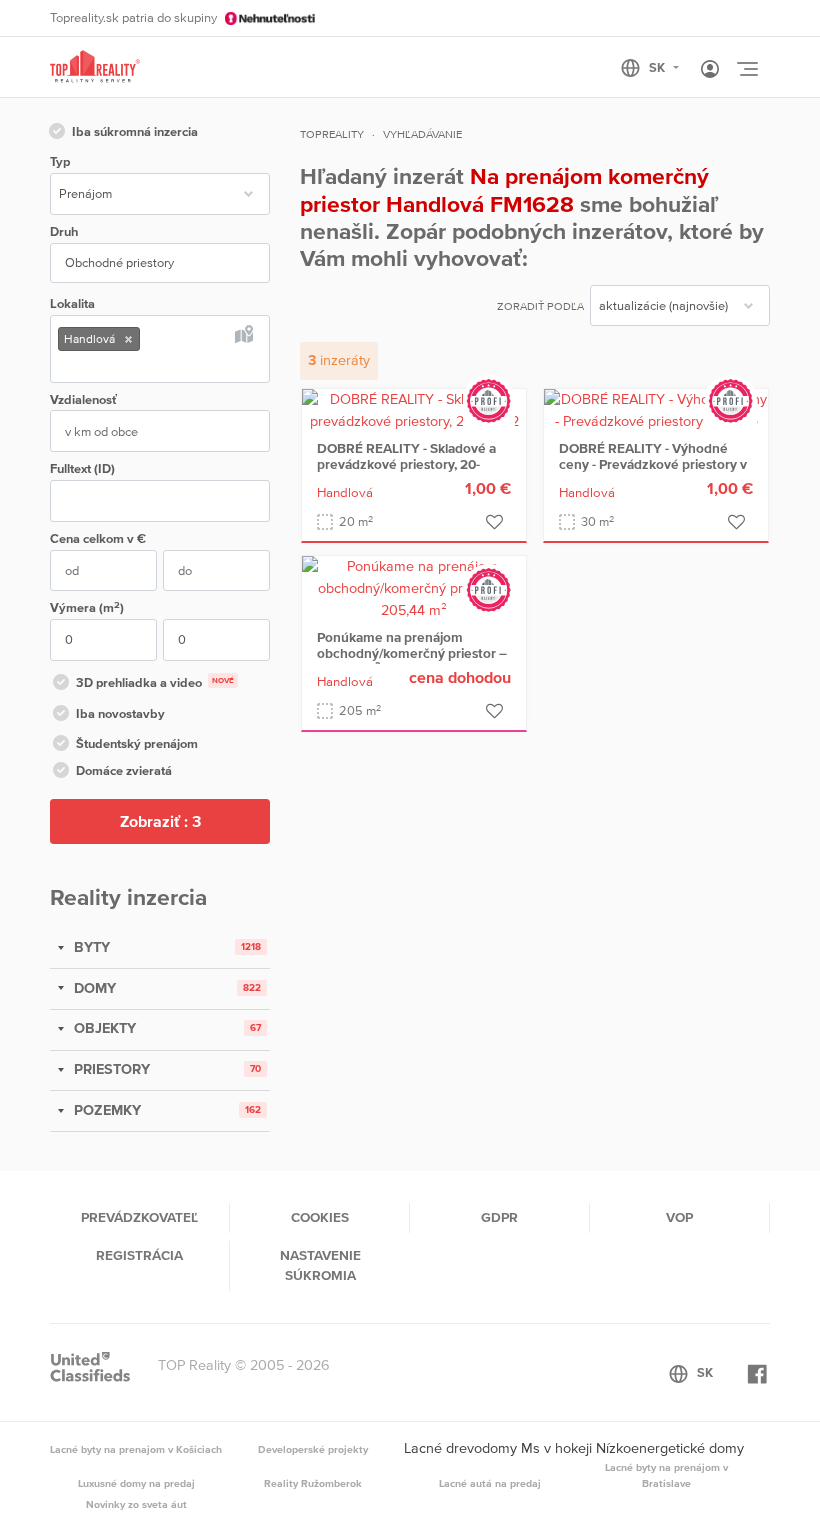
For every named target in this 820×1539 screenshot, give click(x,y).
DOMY (93, 988)
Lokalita (72, 303)
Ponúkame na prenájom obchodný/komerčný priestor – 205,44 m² (412, 653)
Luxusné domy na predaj (136, 1483)
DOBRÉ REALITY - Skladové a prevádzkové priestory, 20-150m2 (406, 464)
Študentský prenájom (137, 743)
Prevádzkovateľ (139, 1217)
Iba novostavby (120, 713)
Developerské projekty (313, 1449)
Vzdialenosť (83, 399)
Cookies (320, 1217)
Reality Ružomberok (313, 1483)
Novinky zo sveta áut (136, 1504)
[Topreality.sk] (95, 67)
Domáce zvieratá (124, 770)
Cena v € (98, 538)
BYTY (90, 947)
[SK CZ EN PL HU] (658, 68)
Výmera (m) (87, 607)
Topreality (332, 134)
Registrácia (139, 1255)
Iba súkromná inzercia (135, 131)
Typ (60, 161)
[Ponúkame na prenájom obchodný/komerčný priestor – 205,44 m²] (414, 587)
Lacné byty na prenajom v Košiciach (136, 1449)
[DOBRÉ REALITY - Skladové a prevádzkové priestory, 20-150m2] (414, 409)
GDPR (499, 1217)
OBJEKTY (103, 1028)
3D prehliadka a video (155, 682)
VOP (679, 1217)
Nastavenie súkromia (320, 1265)
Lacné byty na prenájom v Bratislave (666, 1475)
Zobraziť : (160, 821)
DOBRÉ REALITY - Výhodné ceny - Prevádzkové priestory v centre (653, 464)
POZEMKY (105, 1110)
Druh (64, 231)
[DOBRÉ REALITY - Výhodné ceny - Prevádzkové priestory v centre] (656, 409)
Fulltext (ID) (82, 468)
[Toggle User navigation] (710, 70)
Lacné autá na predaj (490, 1483)
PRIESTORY (110, 1069)
